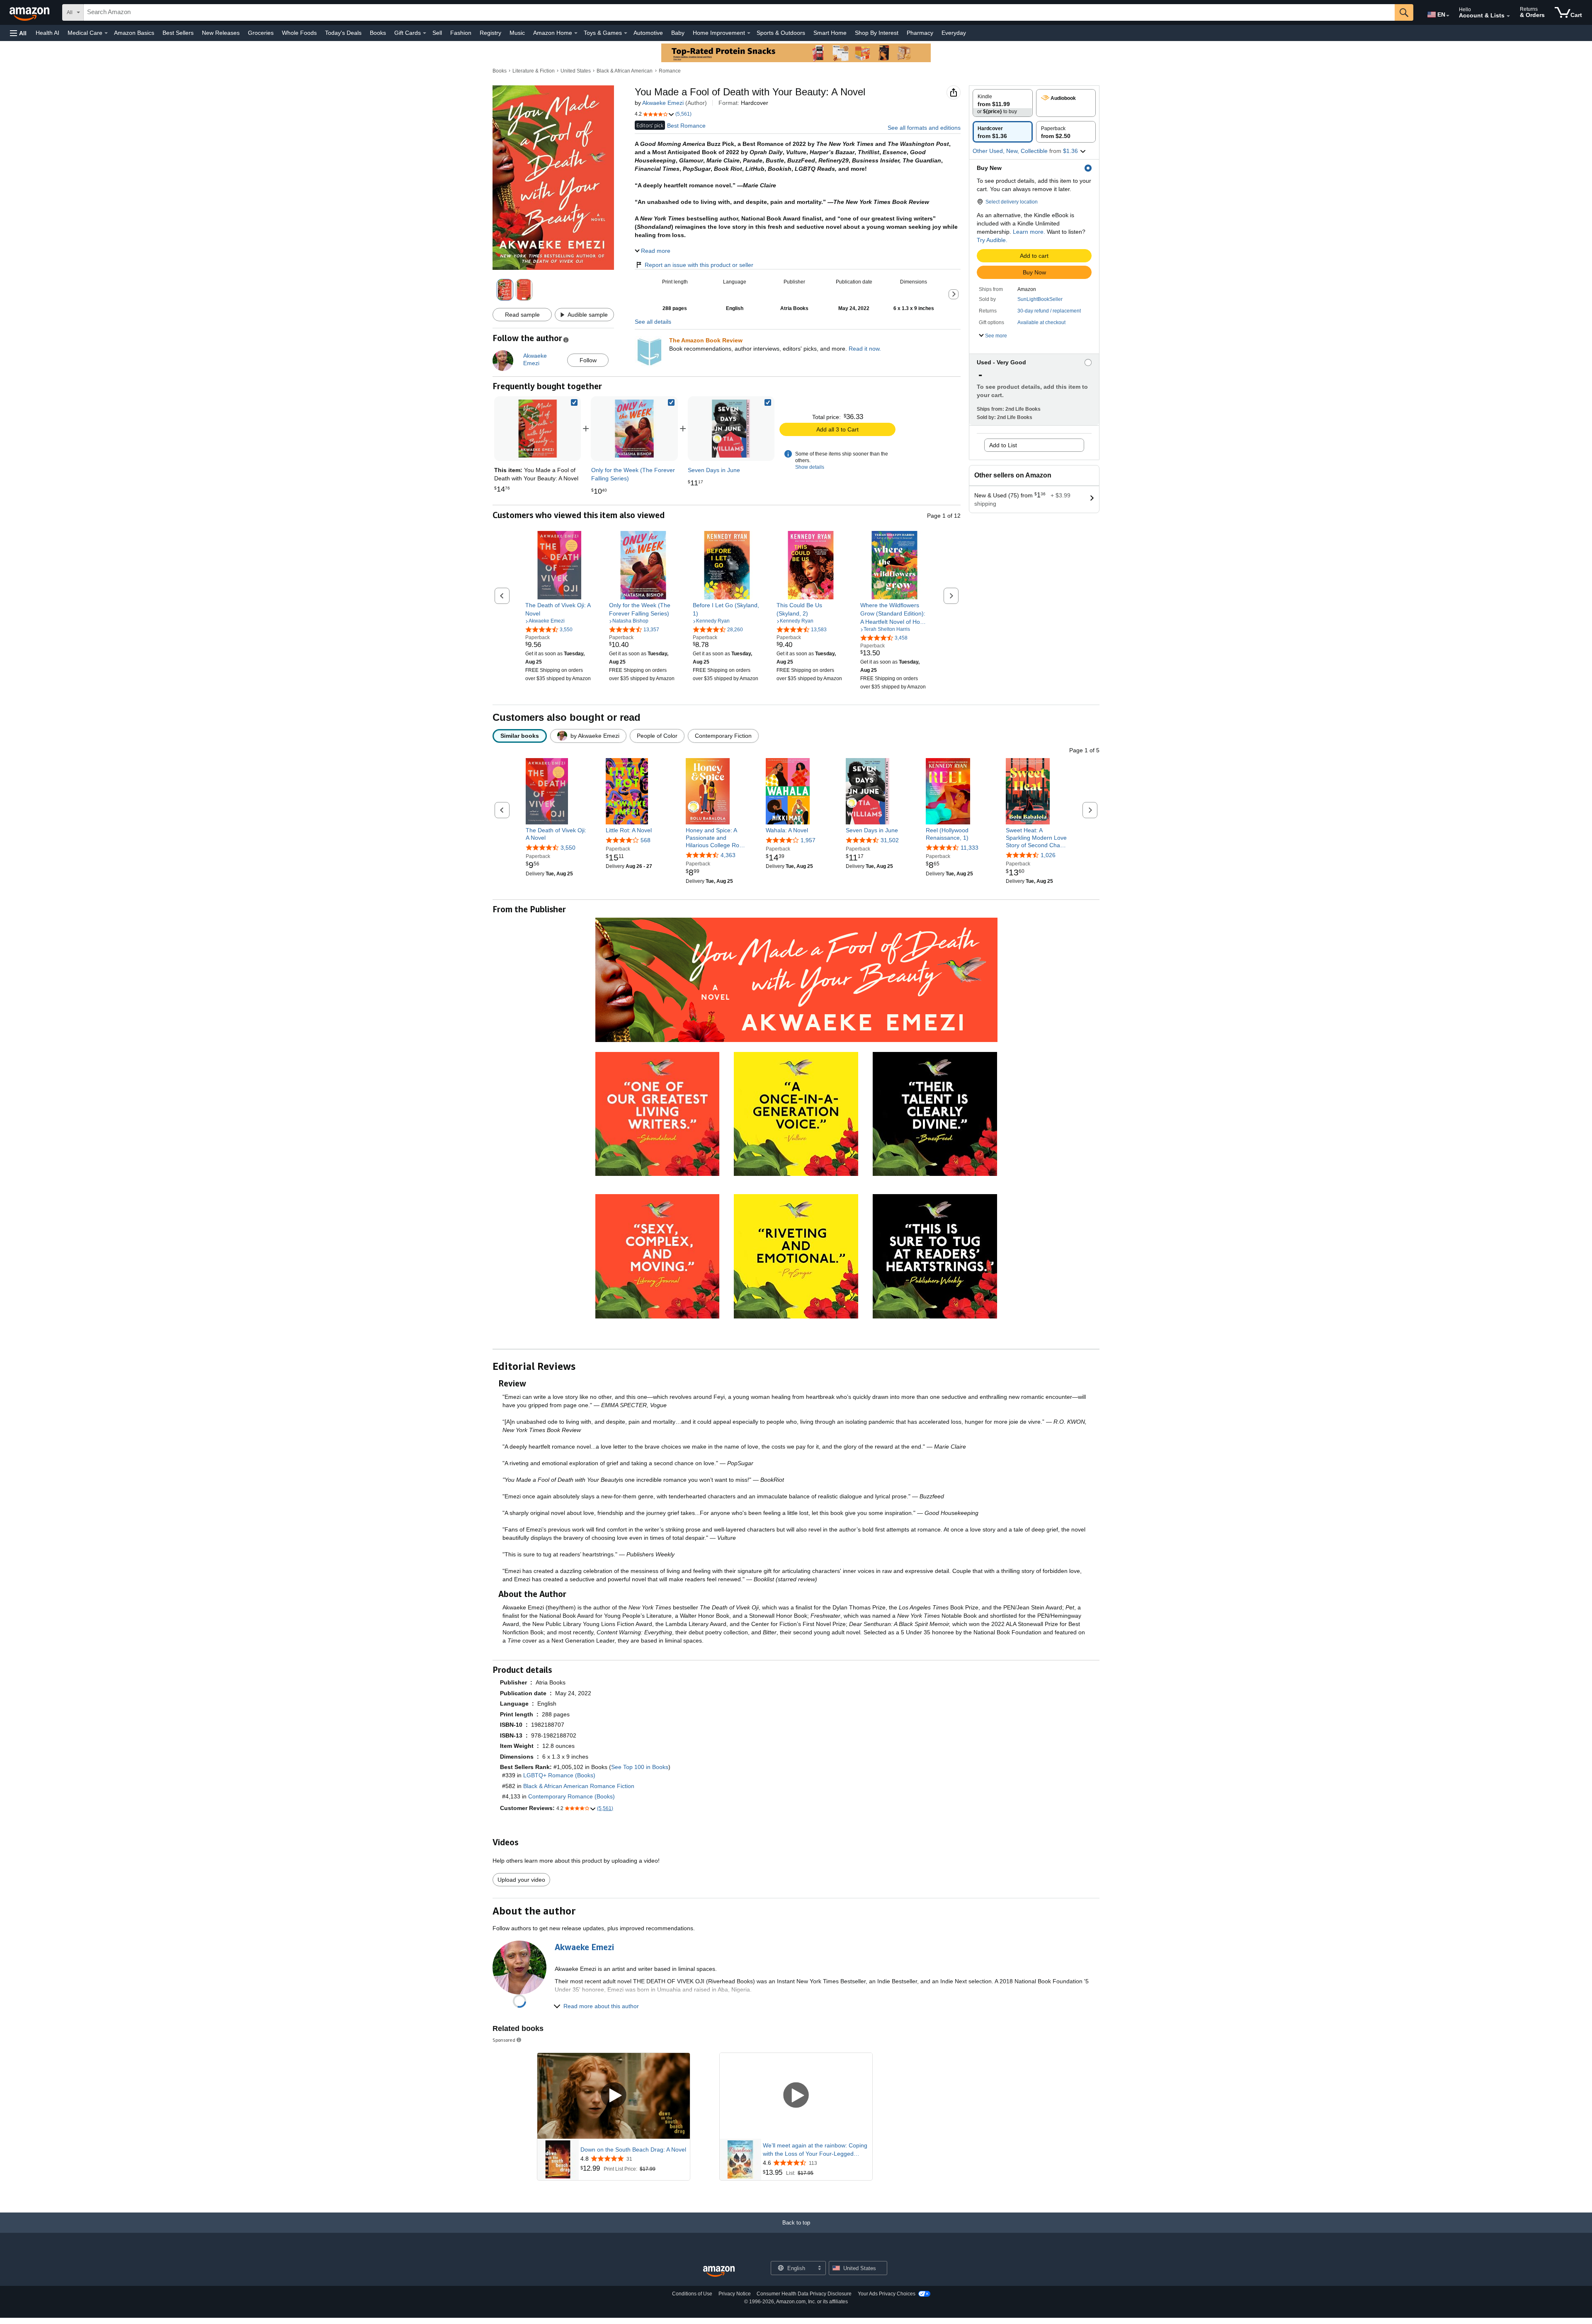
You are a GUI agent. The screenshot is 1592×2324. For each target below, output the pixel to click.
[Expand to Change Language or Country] (1448, 16)
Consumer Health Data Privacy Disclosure (804, 2294)
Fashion (461, 33)
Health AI (47, 33)
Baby (678, 33)
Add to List (1003, 445)
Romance (670, 71)
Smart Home (830, 33)
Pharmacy (920, 33)
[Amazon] (30, 12)
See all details (653, 322)
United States (576, 71)
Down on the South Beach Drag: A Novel (633, 2150)
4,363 (728, 855)
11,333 (970, 848)
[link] (634, 429)
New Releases (221, 33)
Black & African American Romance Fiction (579, 1786)
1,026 (1048, 855)
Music (517, 33)
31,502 (890, 840)
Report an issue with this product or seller (699, 265)
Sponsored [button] (504, 2040)
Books (378, 33)
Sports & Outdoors (781, 33)
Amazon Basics (134, 33)
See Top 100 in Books (640, 1767)
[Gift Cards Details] (425, 33)
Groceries (261, 33)
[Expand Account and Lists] (1508, 16)
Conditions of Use (692, 2294)
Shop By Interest (877, 33)
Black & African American (625, 71)
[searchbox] (739, 12)
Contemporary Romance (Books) (572, 1796)
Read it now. (865, 349)
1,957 (808, 840)
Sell (437, 33)
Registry (490, 33)
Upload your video (521, 1880)
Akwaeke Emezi (663, 103)
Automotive (648, 33)
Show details (810, 467)
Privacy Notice (735, 2294)
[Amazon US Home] (719, 2272)
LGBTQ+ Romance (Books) (559, 1775)
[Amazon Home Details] (576, 33)
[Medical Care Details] (106, 33)
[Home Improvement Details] (749, 33)
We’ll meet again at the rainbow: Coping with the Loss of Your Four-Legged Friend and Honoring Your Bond (815, 2150)
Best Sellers (178, 33)
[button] (18, 33)
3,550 (568, 848)
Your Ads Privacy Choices (887, 2294)
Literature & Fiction (534, 71)
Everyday (954, 33)
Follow (588, 360)
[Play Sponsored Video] (614, 2096)
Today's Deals (343, 33)
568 (646, 840)
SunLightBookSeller (1040, 299)
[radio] (1003, 103)
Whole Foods (299, 33)
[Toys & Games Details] (626, 33)
